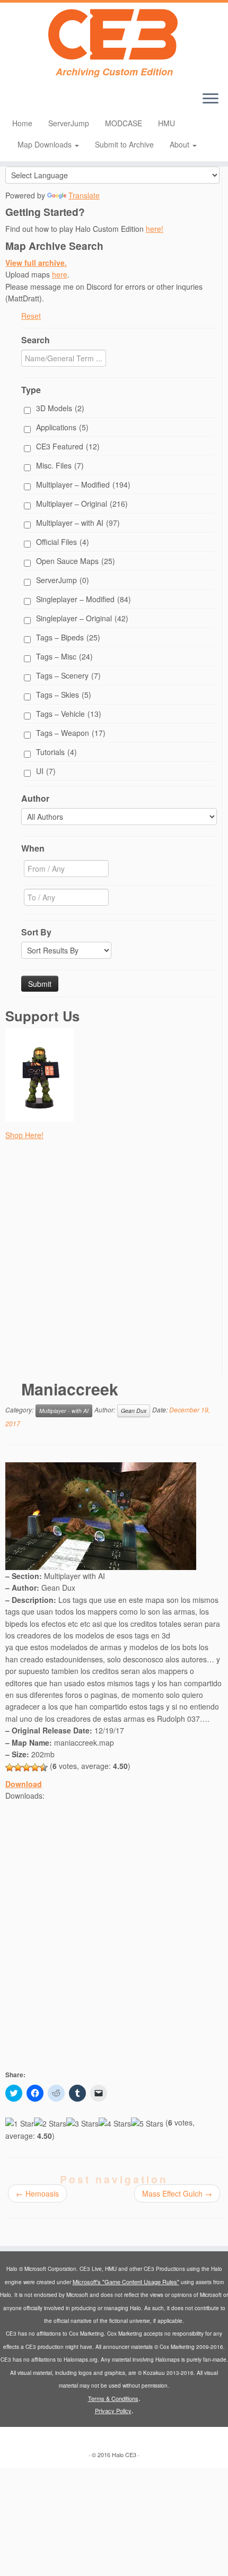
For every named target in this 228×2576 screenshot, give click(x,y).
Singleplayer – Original (82, 618)
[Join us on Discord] (20, 102)
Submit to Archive (124, 144)
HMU (166, 123)
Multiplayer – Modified (83, 484)
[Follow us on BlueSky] (47, 102)
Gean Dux (134, 1411)
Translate (84, 195)
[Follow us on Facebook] (38, 102)
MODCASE (124, 123)
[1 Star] (10, 1767)
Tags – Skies (64, 695)
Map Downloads (46, 144)
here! (155, 229)
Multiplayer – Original (82, 504)
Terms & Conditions (113, 2398)
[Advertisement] (114, 1261)
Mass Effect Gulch (177, 2193)
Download (24, 1784)
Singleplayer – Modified (84, 599)
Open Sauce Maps (76, 561)
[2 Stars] (18, 1767)
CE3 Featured (68, 446)
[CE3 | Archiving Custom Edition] (114, 34)
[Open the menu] (211, 99)
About (181, 144)
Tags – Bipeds (68, 637)
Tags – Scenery (68, 675)
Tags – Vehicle (69, 714)
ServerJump (69, 123)
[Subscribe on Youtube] (11, 102)
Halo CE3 (124, 2454)
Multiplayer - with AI (64, 1411)
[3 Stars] (27, 1767)
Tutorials (56, 752)
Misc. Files (60, 465)
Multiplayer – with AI (78, 523)
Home (22, 123)
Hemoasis (37, 2193)
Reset (31, 316)
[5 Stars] (43, 1767)
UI (46, 771)
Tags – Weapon (71, 733)
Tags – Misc (64, 656)
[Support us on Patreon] (29, 102)
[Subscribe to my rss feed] (56, 102)
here (60, 274)
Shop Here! (24, 1135)
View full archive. (36, 263)
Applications (62, 427)
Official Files (63, 542)
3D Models (60, 408)
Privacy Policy (113, 2410)
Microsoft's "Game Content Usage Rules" (126, 2282)
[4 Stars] (35, 1767)
